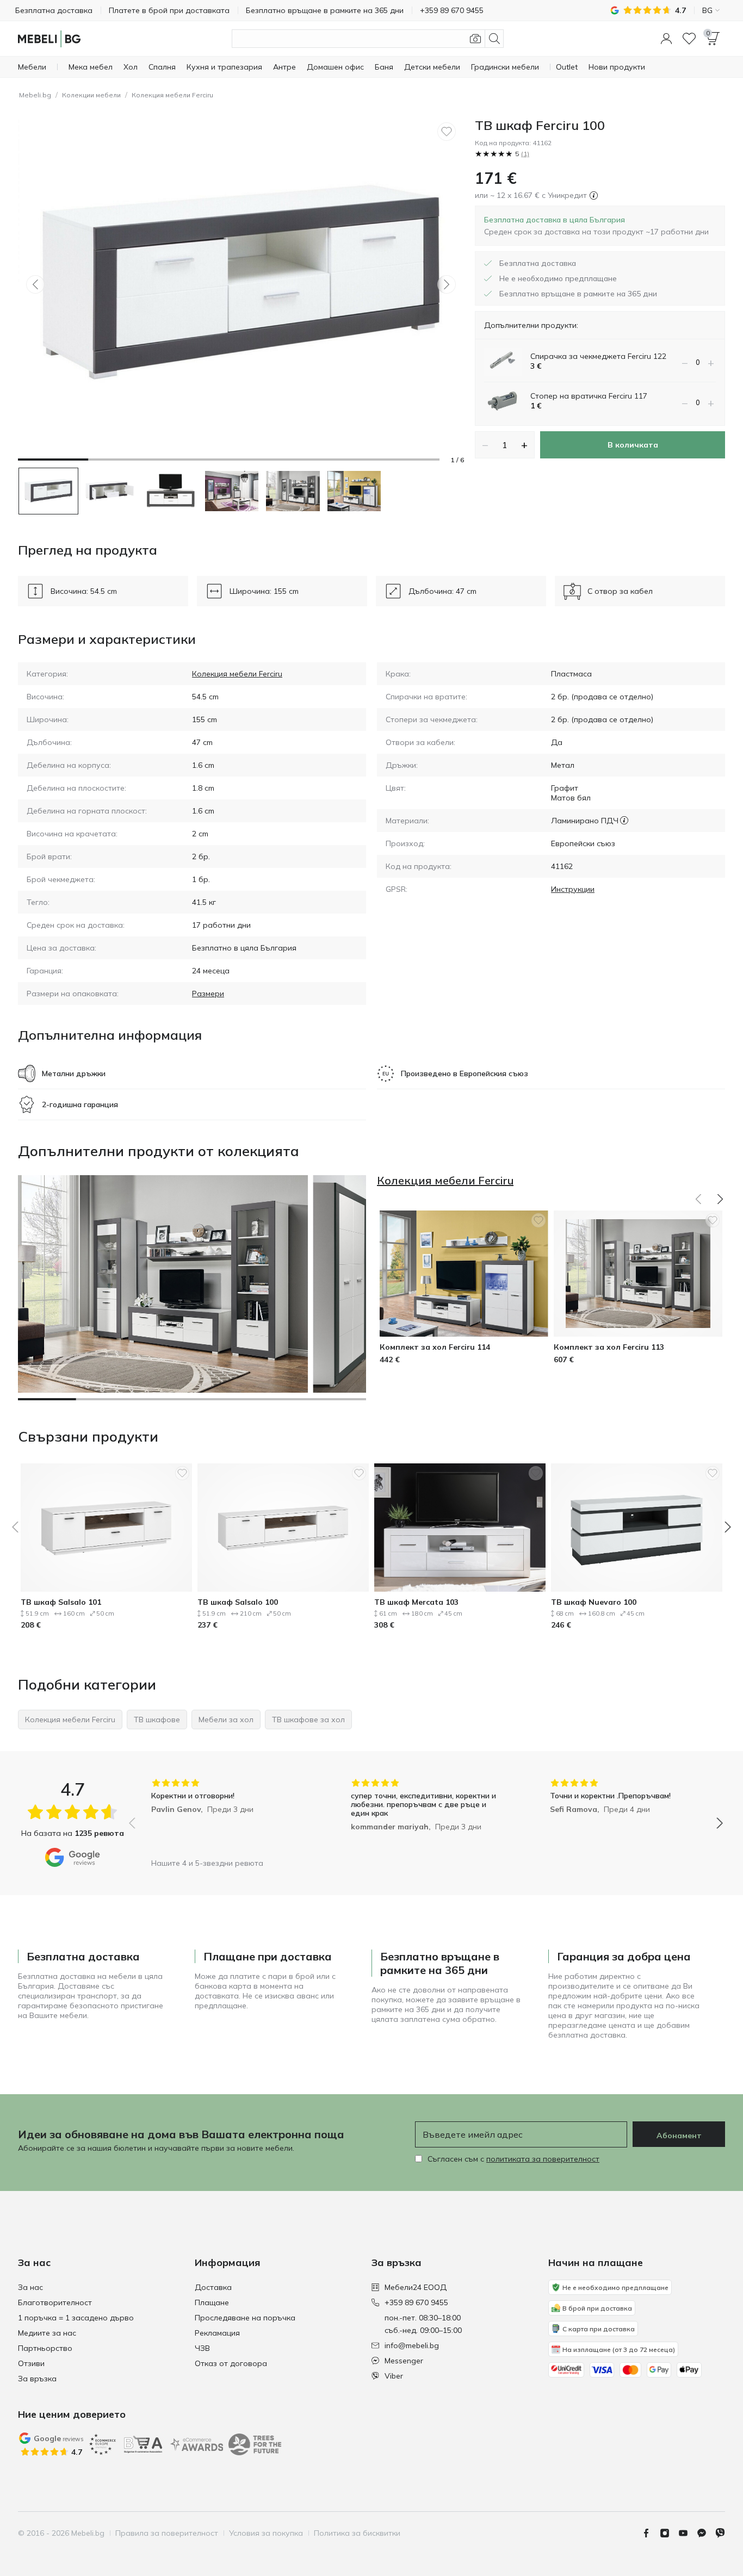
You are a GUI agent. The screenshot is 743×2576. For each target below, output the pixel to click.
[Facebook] (651, 2533)
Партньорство (45, 2348)
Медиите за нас (47, 2333)
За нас (30, 2287)
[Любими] (689, 39)
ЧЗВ (202, 2348)
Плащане (212, 2302)
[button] (666, 39)
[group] (227, 1815)
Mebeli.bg (35, 95)
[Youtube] (688, 2533)
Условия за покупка (266, 2533)
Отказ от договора (231, 2363)
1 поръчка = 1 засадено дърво (76, 2318)
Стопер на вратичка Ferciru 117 (589, 396)
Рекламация (217, 2333)
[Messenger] (706, 2533)
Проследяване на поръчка (245, 2318)
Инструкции (573, 889)
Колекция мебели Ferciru (172, 95)
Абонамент (679, 2136)
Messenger (404, 2361)
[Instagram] (669, 2533)
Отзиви (31, 2363)
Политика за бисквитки (357, 2533)
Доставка (213, 2287)
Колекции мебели (91, 95)
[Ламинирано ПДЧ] (624, 821)
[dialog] (596, 226)
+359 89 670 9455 (416, 2302)
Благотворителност (55, 2302)
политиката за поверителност (543, 2159)
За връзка (37, 2379)
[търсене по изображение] (475, 39)
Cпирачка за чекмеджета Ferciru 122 (598, 356)
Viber (394, 2376)
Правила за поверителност (167, 2533)
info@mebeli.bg (412, 2345)
